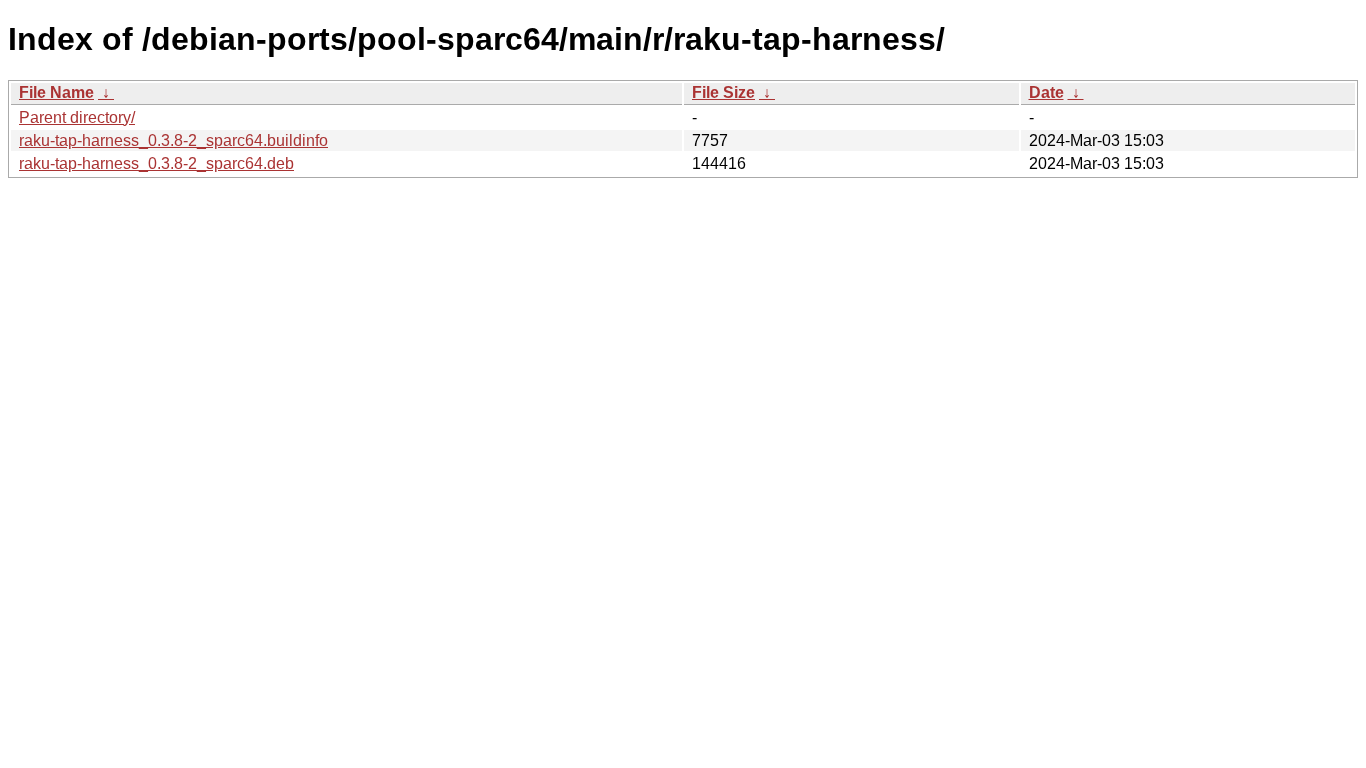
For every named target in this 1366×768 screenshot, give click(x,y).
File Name (56, 92)
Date (1046, 92)
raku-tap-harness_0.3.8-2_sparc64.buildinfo (173, 140)
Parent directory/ (77, 117)
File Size (723, 92)
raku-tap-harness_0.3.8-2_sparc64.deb (156, 163)
